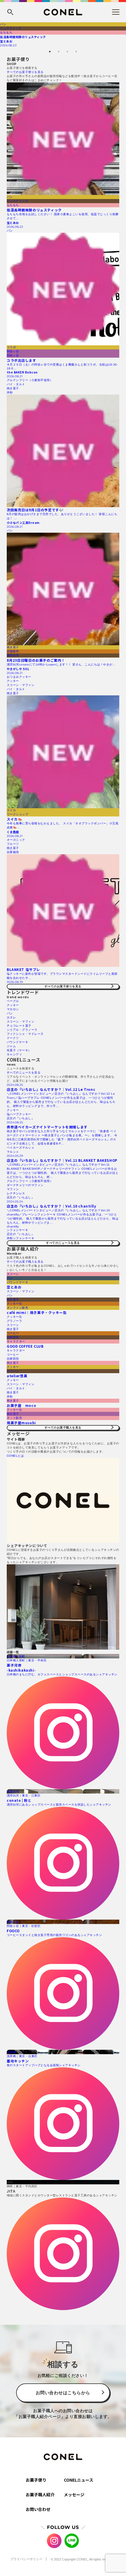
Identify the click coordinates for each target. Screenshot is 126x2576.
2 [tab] (59, 52)
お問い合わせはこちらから (63, 2393)
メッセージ (74, 2495)
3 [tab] (67, 52)
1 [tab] (50, 52)
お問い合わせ (38, 2509)
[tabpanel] (63, 35)
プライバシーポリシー (26, 2559)
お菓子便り (36, 2480)
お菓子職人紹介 (40, 2495)
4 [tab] (76, 52)
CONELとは (15, 1456)
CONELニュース (79, 2480)
